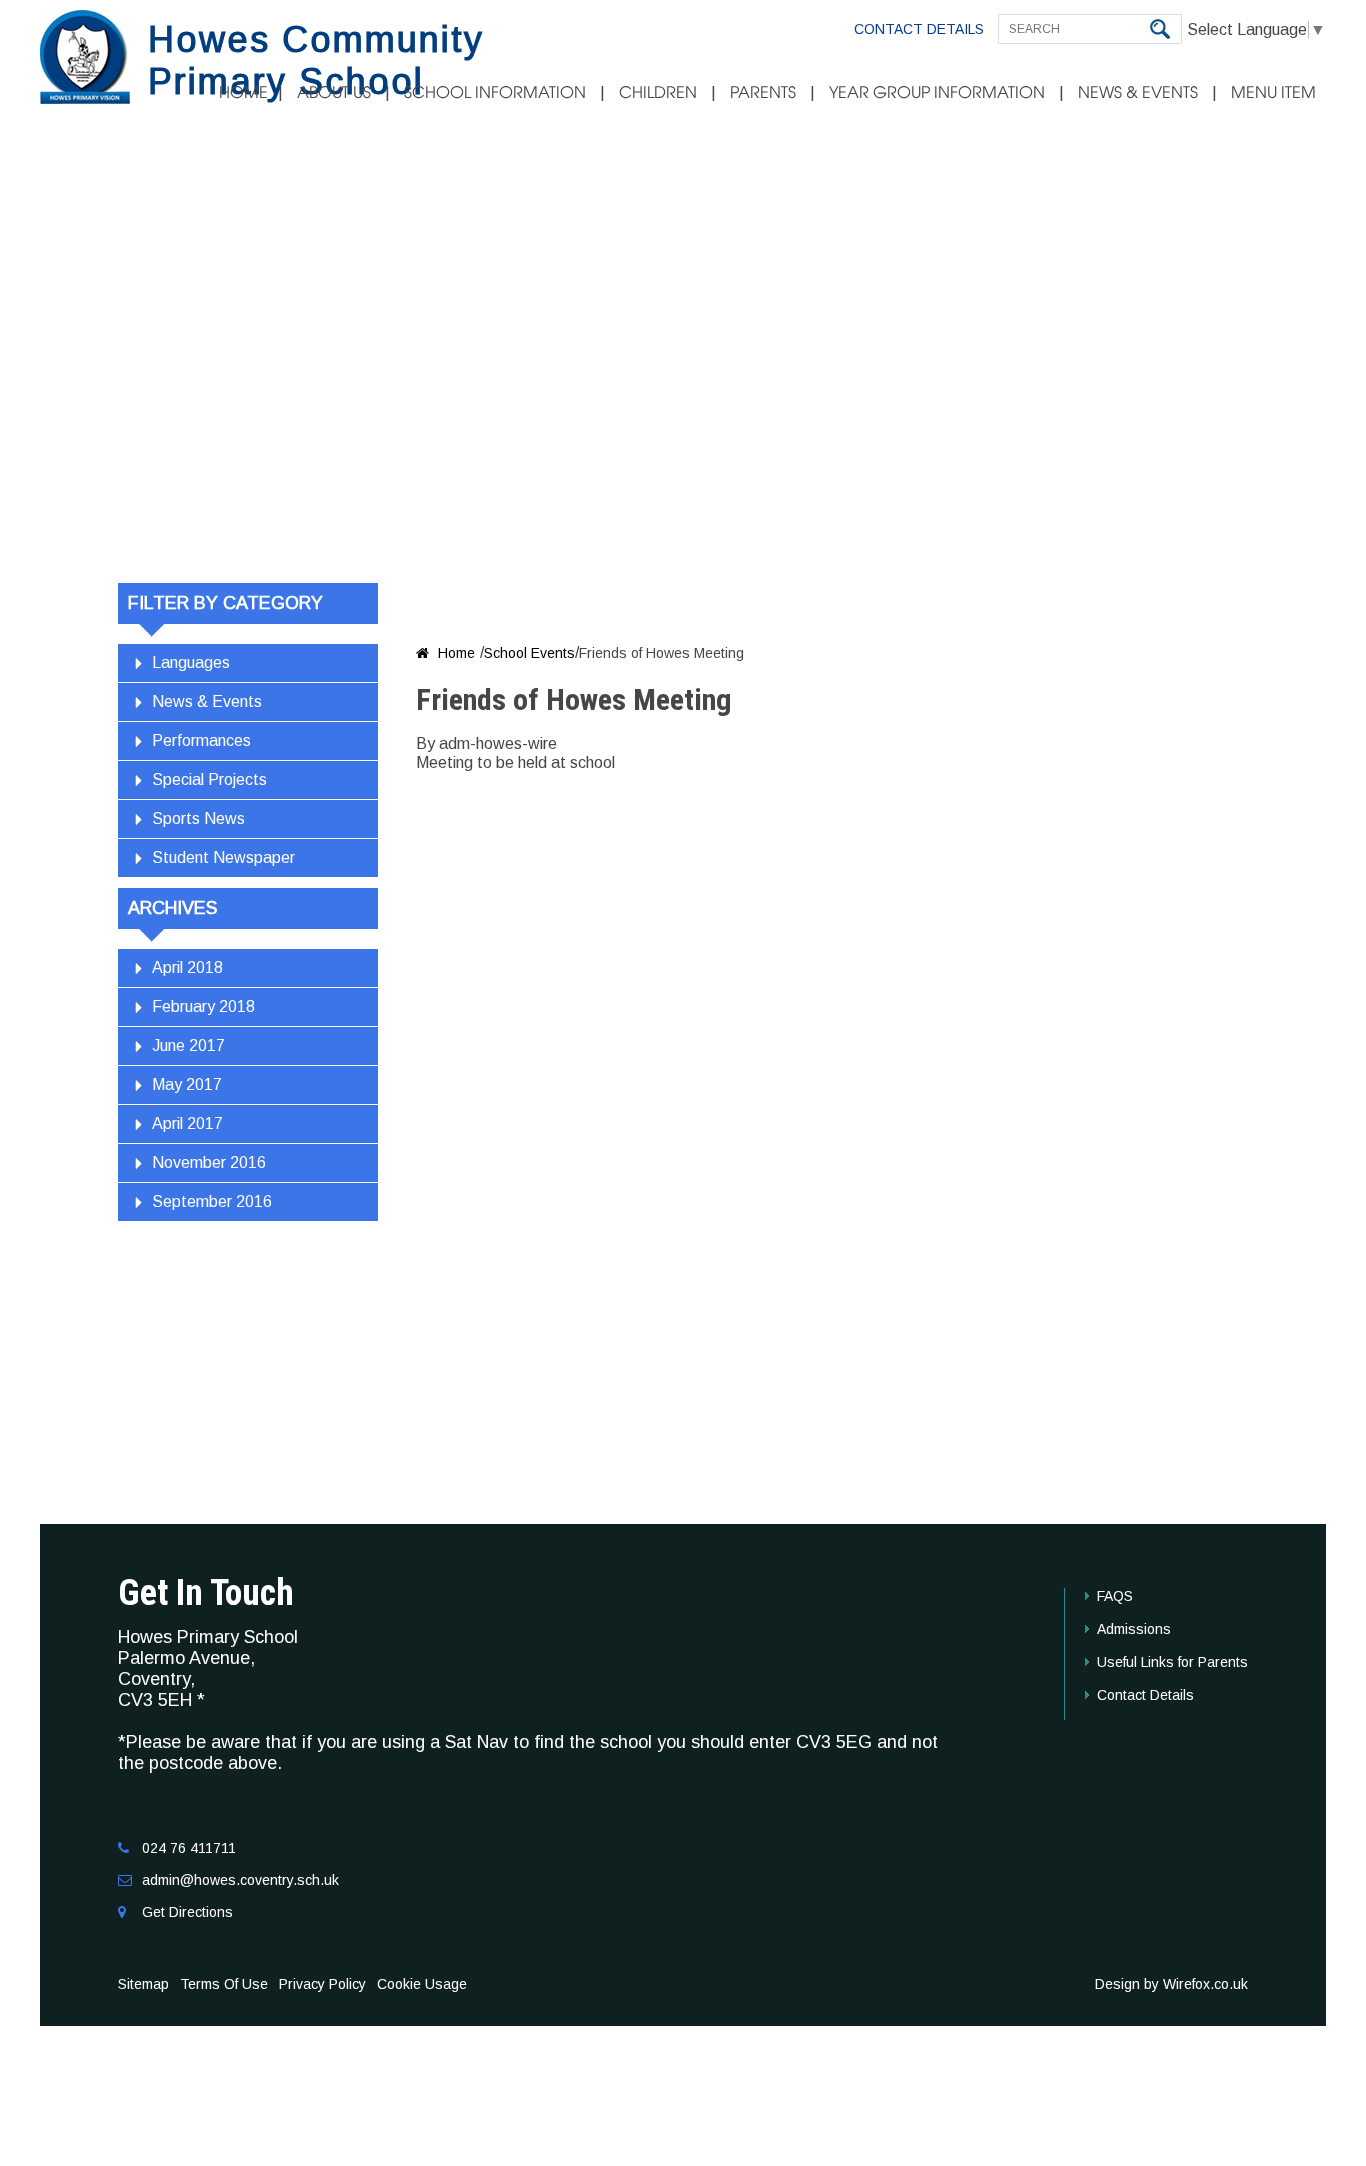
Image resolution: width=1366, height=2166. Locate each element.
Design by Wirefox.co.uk (1171, 1984)
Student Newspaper (223, 857)
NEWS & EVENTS (1138, 93)
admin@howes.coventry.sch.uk (240, 1880)
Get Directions (187, 1912)
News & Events (207, 701)
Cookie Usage (422, 1984)
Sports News (198, 818)
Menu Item (1273, 93)
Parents (763, 93)
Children (658, 93)
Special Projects (209, 779)
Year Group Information (937, 93)
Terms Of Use (224, 1984)
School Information (495, 93)
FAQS (1115, 1596)
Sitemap (143, 1984)
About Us (334, 93)
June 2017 (188, 1045)
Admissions (1134, 1629)
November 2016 (209, 1162)
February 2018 (203, 1006)
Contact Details (919, 29)
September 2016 (212, 1201)
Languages (191, 662)
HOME (243, 93)
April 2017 (187, 1123)
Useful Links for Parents (1172, 1662)
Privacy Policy (322, 1984)
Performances (201, 740)
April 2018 (187, 967)
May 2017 (187, 1084)
